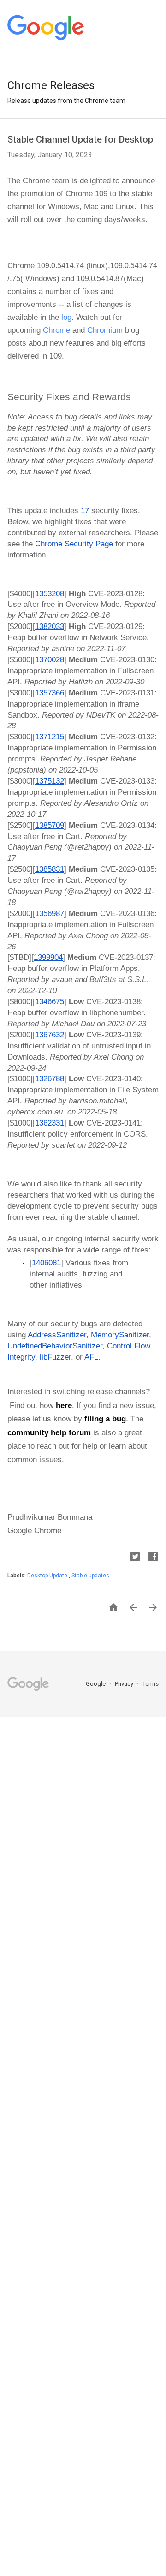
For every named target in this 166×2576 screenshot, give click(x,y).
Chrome (56, 330)
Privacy (125, 1684)
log (65, 317)
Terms (151, 1684)
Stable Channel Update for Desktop (80, 139)
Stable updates (90, 1576)
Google (96, 1684)
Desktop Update (48, 1576)
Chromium (104, 330)
